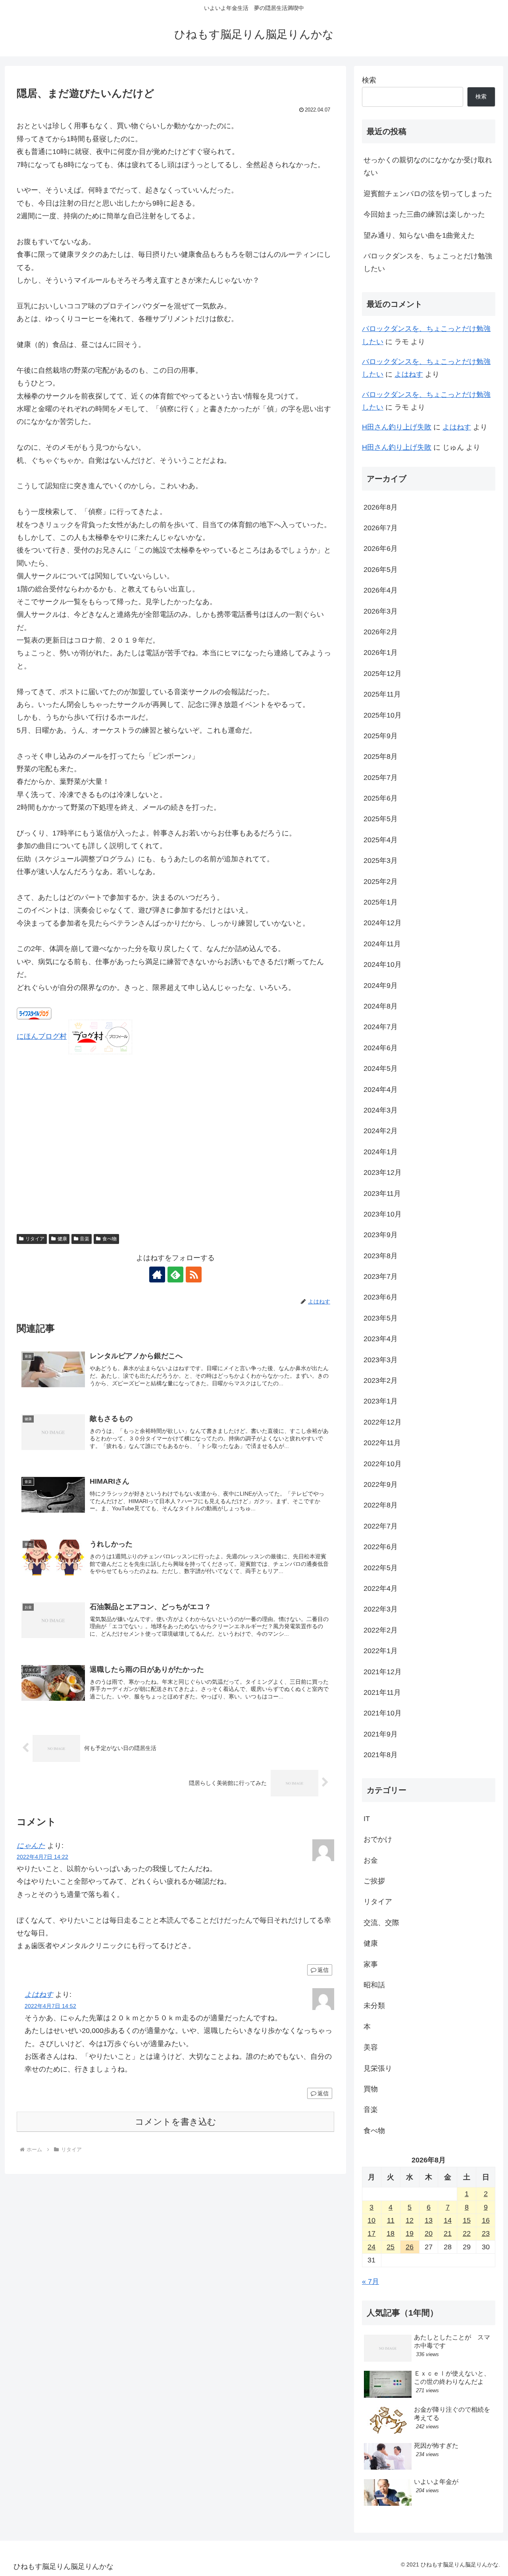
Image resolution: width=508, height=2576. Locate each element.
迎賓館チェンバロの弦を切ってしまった (428, 194)
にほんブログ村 (42, 1036)
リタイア (35, 1239)
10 (371, 2220)
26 (410, 2247)
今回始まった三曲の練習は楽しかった (424, 214)
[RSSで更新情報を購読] (194, 1275)
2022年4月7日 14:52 (50, 2006)
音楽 (85, 1239)
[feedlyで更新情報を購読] (175, 1275)
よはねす (39, 1995)
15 (467, 2220)
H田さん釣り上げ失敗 (397, 427)
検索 (369, 80)
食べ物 (110, 1239)
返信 (323, 1970)
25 (391, 2247)
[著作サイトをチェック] (157, 1275)
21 (448, 2233)
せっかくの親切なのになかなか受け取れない (428, 166)
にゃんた (31, 1846)
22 (467, 2233)
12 (410, 2220)
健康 (62, 1239)
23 (486, 2233)
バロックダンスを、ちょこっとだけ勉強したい (428, 262)
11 (391, 2220)
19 (410, 2233)
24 (371, 2247)
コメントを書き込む (176, 2122)
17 (371, 2233)
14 (448, 2220)
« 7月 (370, 2281)
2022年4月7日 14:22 (42, 1857)
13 (429, 2220)
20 (429, 2233)
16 (486, 2220)
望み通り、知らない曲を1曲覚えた (419, 235)
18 (391, 2233)
